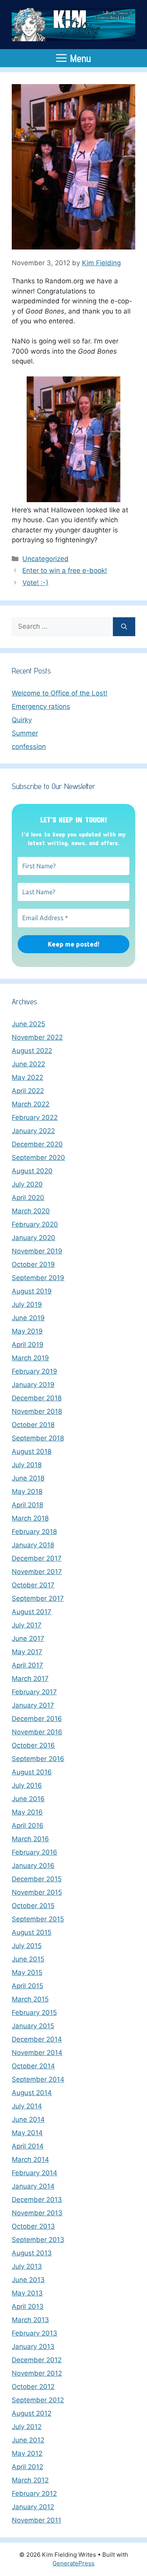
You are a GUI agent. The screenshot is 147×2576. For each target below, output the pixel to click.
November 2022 (37, 1037)
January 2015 (33, 2026)
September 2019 (38, 1278)
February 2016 (34, 1852)
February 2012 (34, 2493)
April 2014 (28, 2146)
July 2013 (27, 2266)
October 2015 (33, 1906)
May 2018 (27, 1492)
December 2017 (37, 1558)
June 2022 (28, 1064)
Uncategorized (45, 559)
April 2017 (27, 1665)
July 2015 (27, 1946)
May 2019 (27, 1331)
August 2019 (32, 1291)
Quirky (22, 720)
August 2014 (32, 2093)
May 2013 (27, 2293)
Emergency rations (41, 706)
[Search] (124, 627)
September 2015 (38, 1919)
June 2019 (28, 1318)
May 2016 (27, 1812)
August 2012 (32, 2413)
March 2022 (31, 1104)
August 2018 (32, 1451)
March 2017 (30, 1679)
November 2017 (37, 1572)
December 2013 (37, 2200)
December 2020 (37, 1144)
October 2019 (33, 1264)
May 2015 (27, 1972)
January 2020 (34, 1238)
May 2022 (27, 1077)
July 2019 (27, 1305)
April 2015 (27, 1986)
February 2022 (35, 1117)
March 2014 (30, 2160)
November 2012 (37, 2373)
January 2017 (33, 1705)
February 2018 (34, 1532)
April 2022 (28, 1091)
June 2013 (28, 2280)
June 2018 (28, 1478)
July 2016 (27, 1785)
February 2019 (34, 1371)
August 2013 (32, 2253)
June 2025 (28, 1024)
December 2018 (37, 1398)
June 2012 (28, 2440)
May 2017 (27, 1652)
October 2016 (33, 1745)
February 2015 (34, 2013)
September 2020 (38, 1158)
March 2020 (31, 1211)
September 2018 (38, 1438)
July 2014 (27, 2106)
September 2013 (38, 2240)
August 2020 (32, 1171)
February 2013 (34, 2333)
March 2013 (30, 2320)
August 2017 (32, 1612)
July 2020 (27, 1184)
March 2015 (30, 1999)
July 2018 (27, 1465)
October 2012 (33, 2387)
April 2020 (28, 1198)
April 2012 (27, 2467)
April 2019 (28, 1345)
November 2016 (37, 1732)
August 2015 (32, 1932)
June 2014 (28, 2119)
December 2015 (37, 1879)
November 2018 (37, 1411)
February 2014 (34, 2173)
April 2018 (27, 1505)
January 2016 (33, 1866)
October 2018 (33, 1425)
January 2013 (33, 2347)
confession (29, 747)
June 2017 (28, 1638)
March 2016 (30, 1839)
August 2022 (32, 1051)
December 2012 (37, 2360)
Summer (25, 733)
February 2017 (34, 1692)
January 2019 (33, 1385)
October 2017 (33, 1585)
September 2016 (38, 1759)
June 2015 (28, 1959)
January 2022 (33, 1131)
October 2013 (33, 2226)
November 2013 (37, 2213)
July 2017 (27, 1625)
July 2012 (27, 2427)
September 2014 (38, 2079)
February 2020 (35, 1224)
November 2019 (37, 1251)
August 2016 (32, 1772)
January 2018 (33, 1545)
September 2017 (38, 1598)
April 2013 (28, 2306)
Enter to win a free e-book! (65, 571)
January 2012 (33, 2507)
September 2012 (38, 2400)
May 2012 (27, 2453)
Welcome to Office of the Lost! (60, 693)
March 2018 (30, 1518)
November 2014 (37, 2053)
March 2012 (30, 2480)
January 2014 (33, 2186)
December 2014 (37, 2039)
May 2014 (27, 2133)
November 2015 (37, 1892)
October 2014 (33, 2066)
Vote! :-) (35, 583)
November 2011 (36, 2520)
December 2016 (37, 1719)
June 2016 (28, 1799)
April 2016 (28, 1826)
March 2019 (30, 1358)
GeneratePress (73, 2563)
